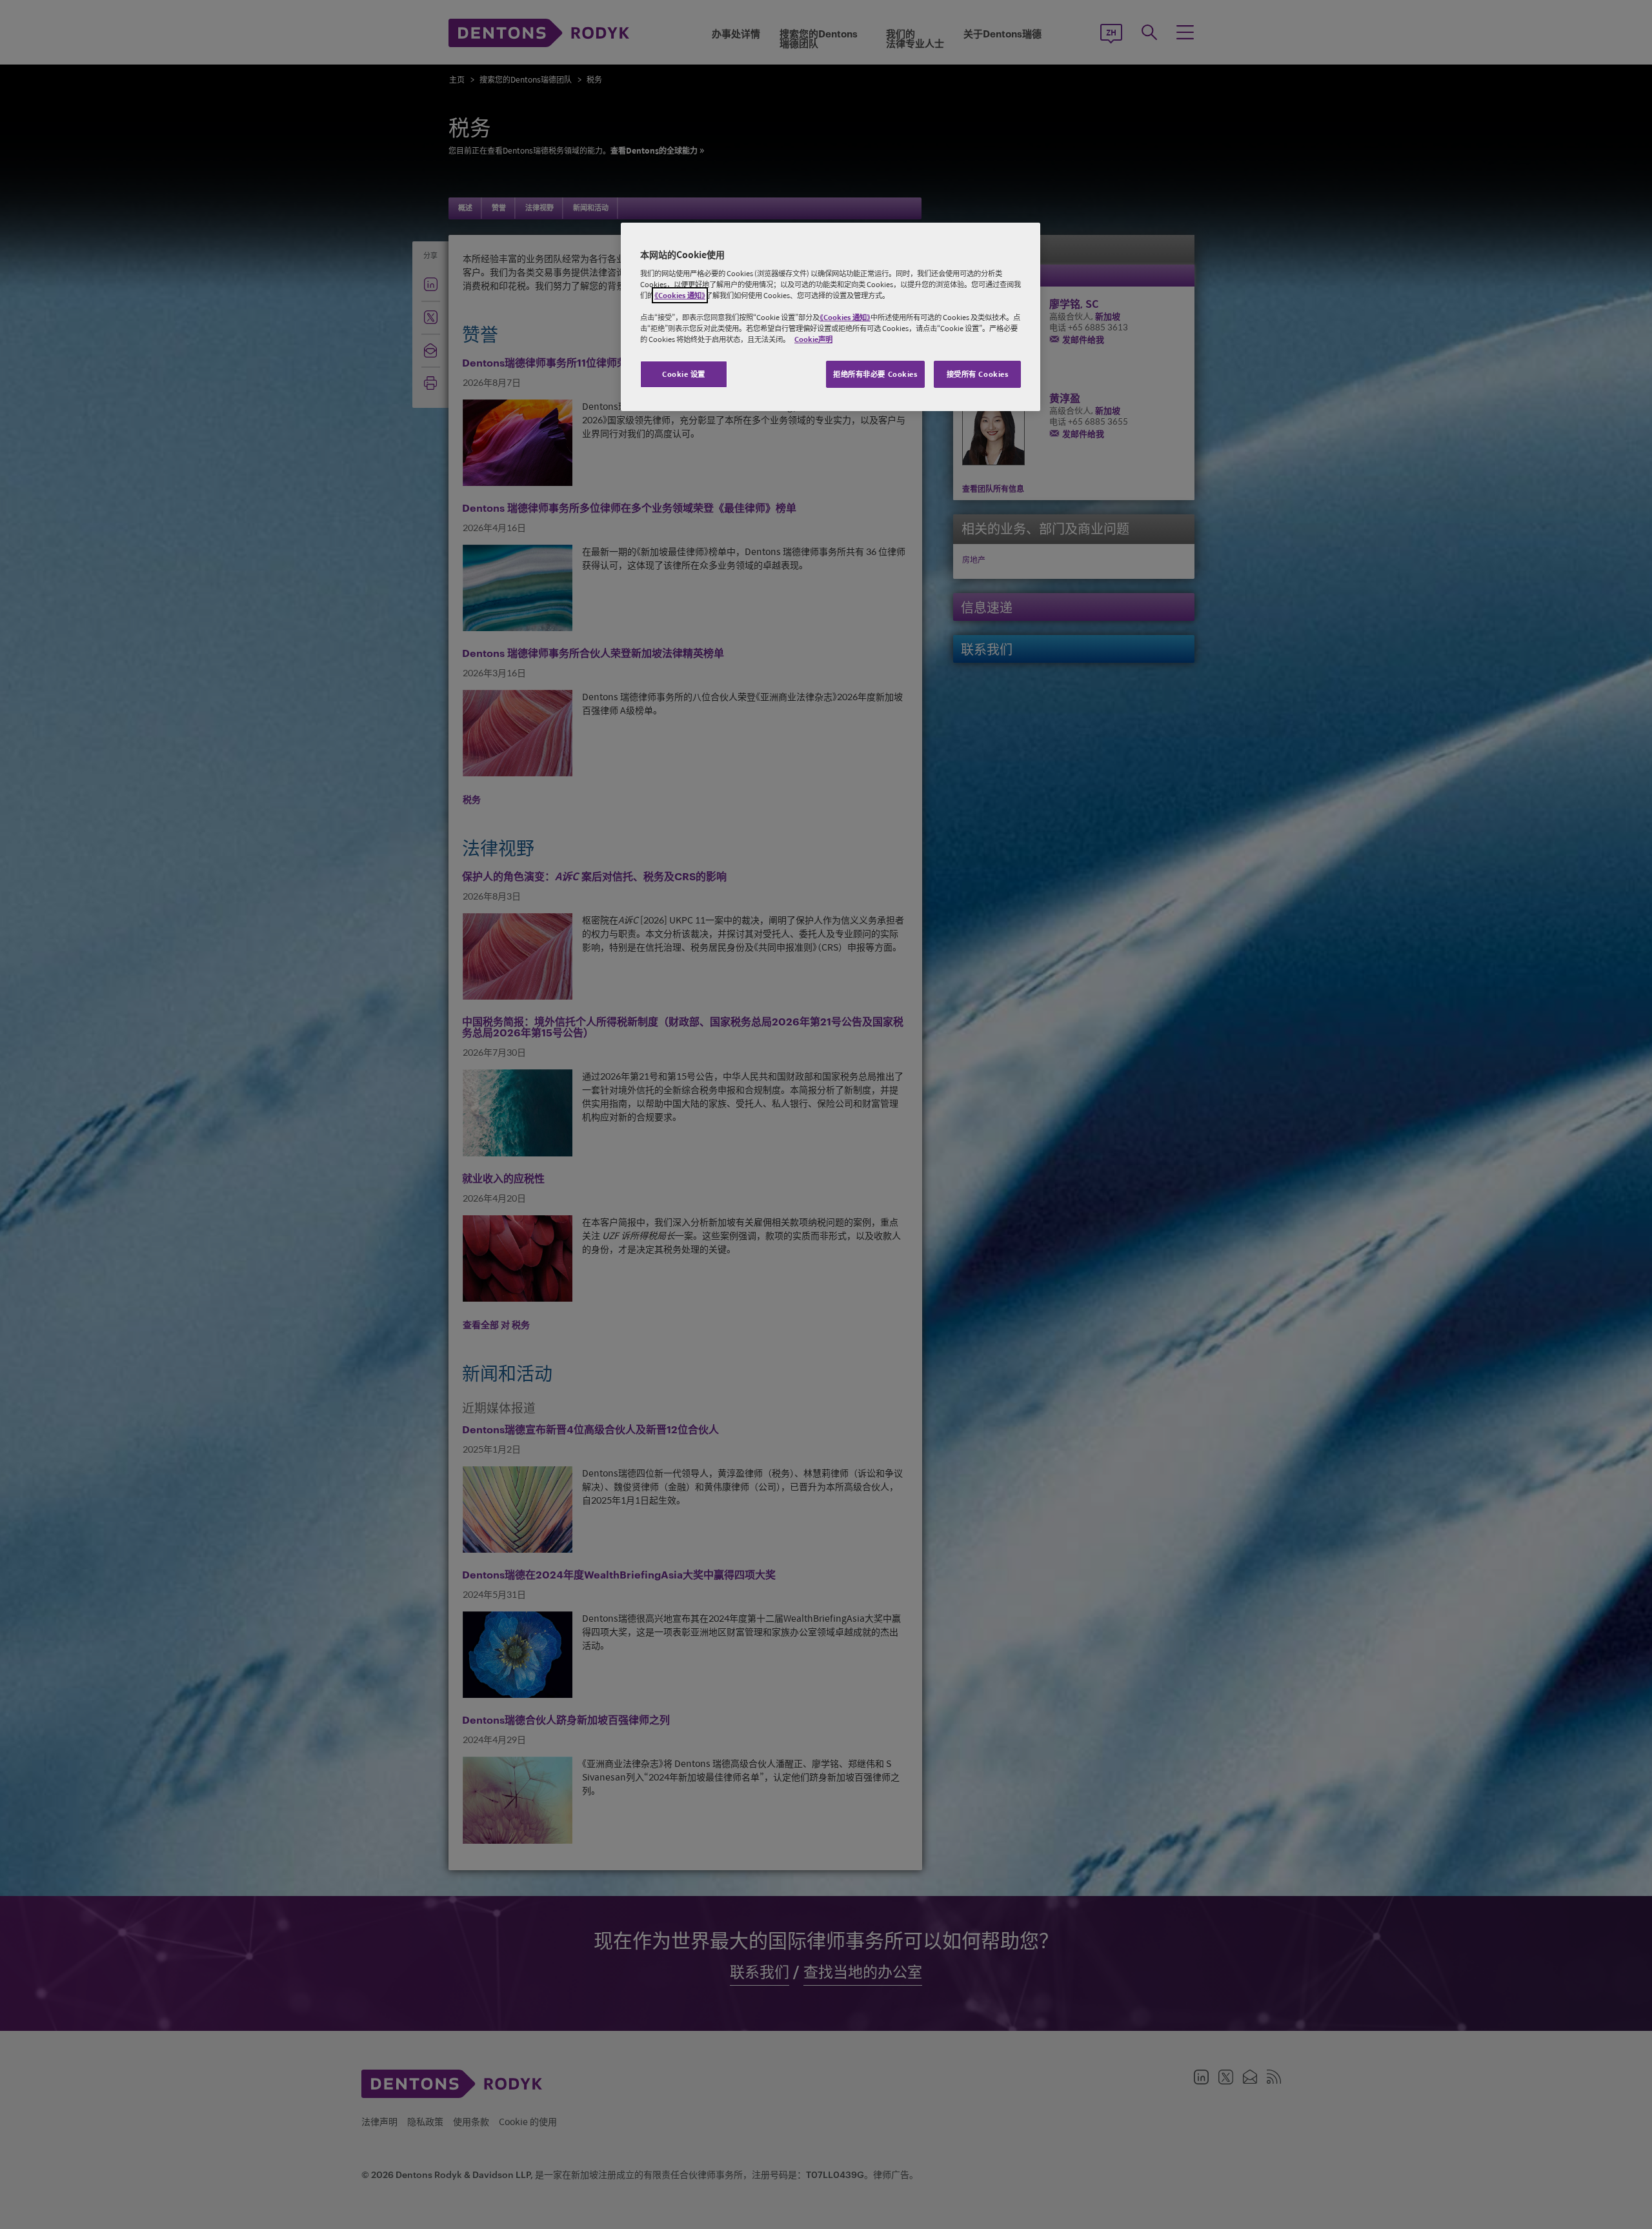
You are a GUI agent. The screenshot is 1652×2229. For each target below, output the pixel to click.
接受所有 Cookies (978, 374)
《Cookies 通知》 (680, 295)
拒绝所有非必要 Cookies (875, 374)
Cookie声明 (813, 339)
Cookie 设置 (684, 374)
